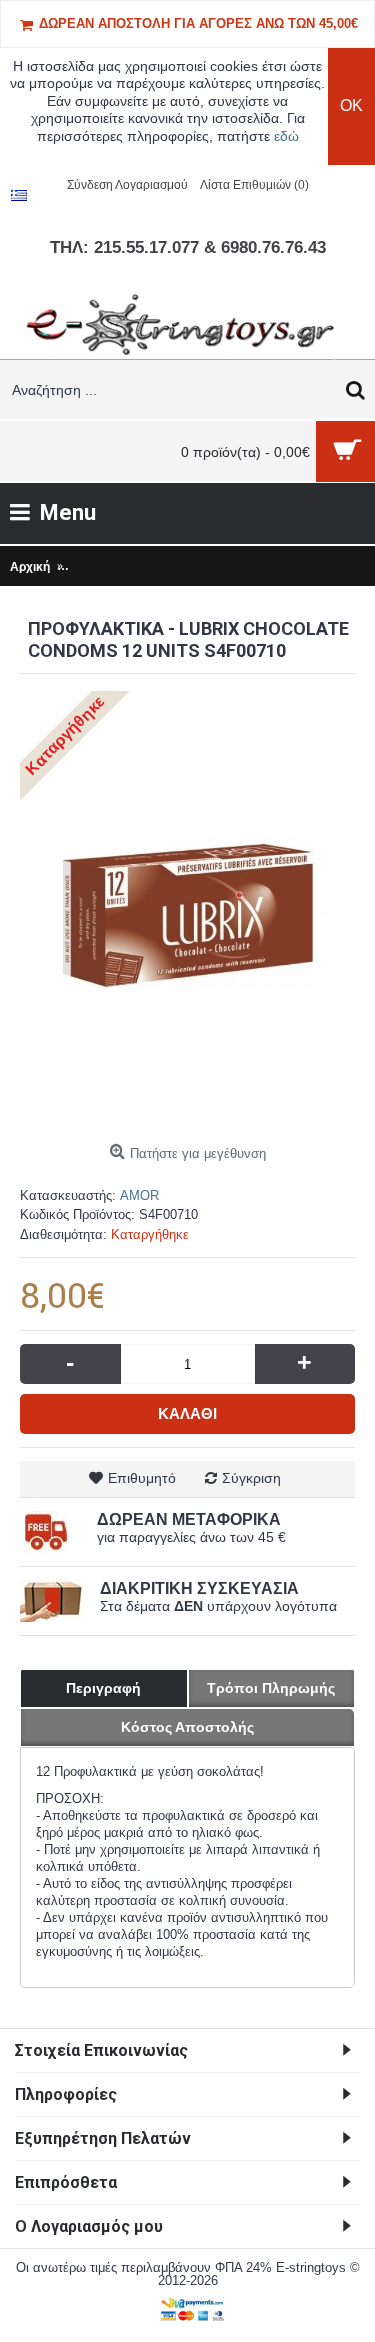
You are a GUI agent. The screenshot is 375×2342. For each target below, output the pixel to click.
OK (351, 105)
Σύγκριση (251, 1478)
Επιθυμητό (142, 1478)
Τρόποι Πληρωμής (271, 1688)
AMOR (139, 1195)
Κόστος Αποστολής (187, 1727)
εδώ (286, 136)
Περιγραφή (103, 1688)
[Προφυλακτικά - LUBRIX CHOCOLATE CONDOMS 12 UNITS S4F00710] (187, 914)
